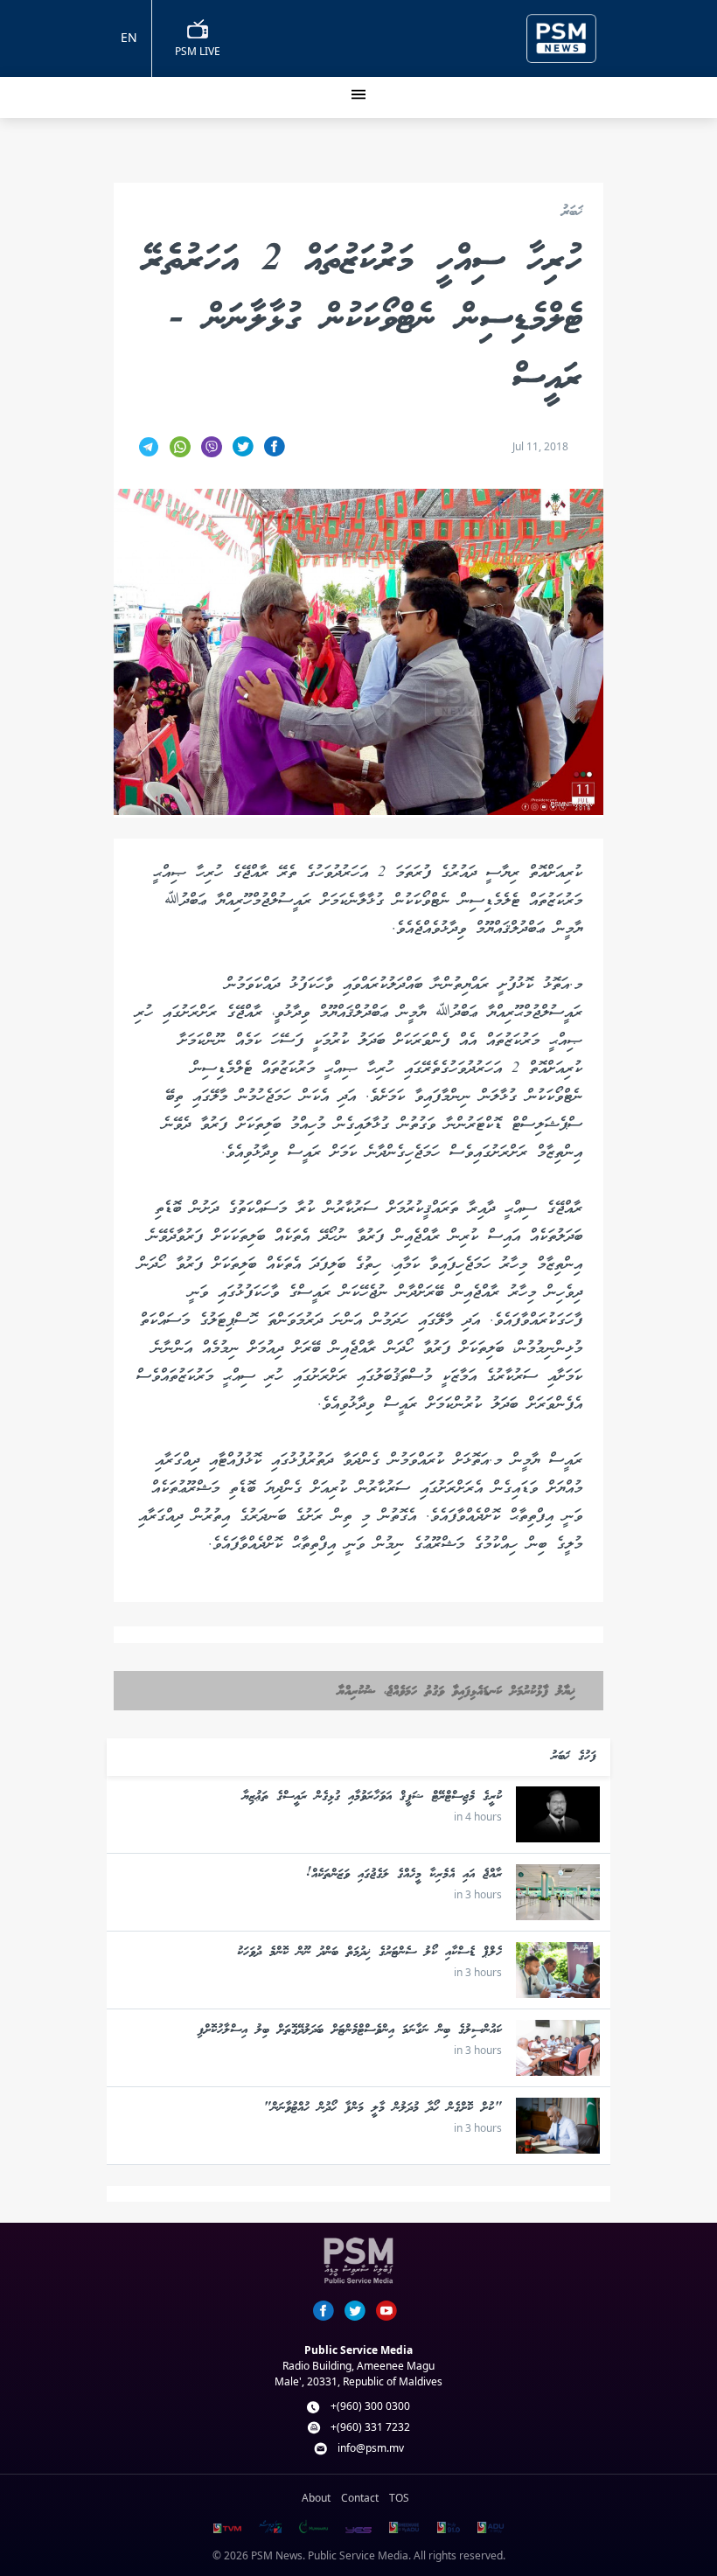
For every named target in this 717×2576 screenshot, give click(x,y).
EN (129, 37)
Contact (360, 2498)
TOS (399, 2498)
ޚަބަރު (572, 213)
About (316, 2498)
